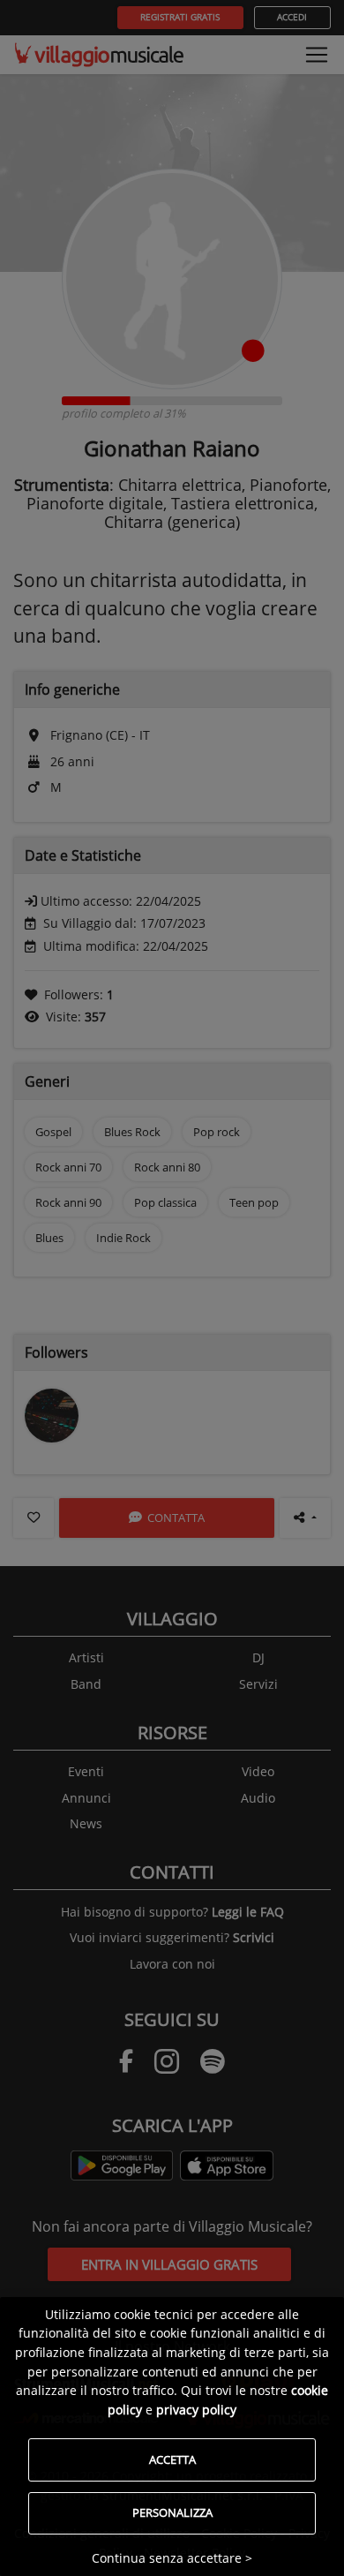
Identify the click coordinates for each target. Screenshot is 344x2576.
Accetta (172, 2459)
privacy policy (196, 2410)
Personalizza (172, 2512)
